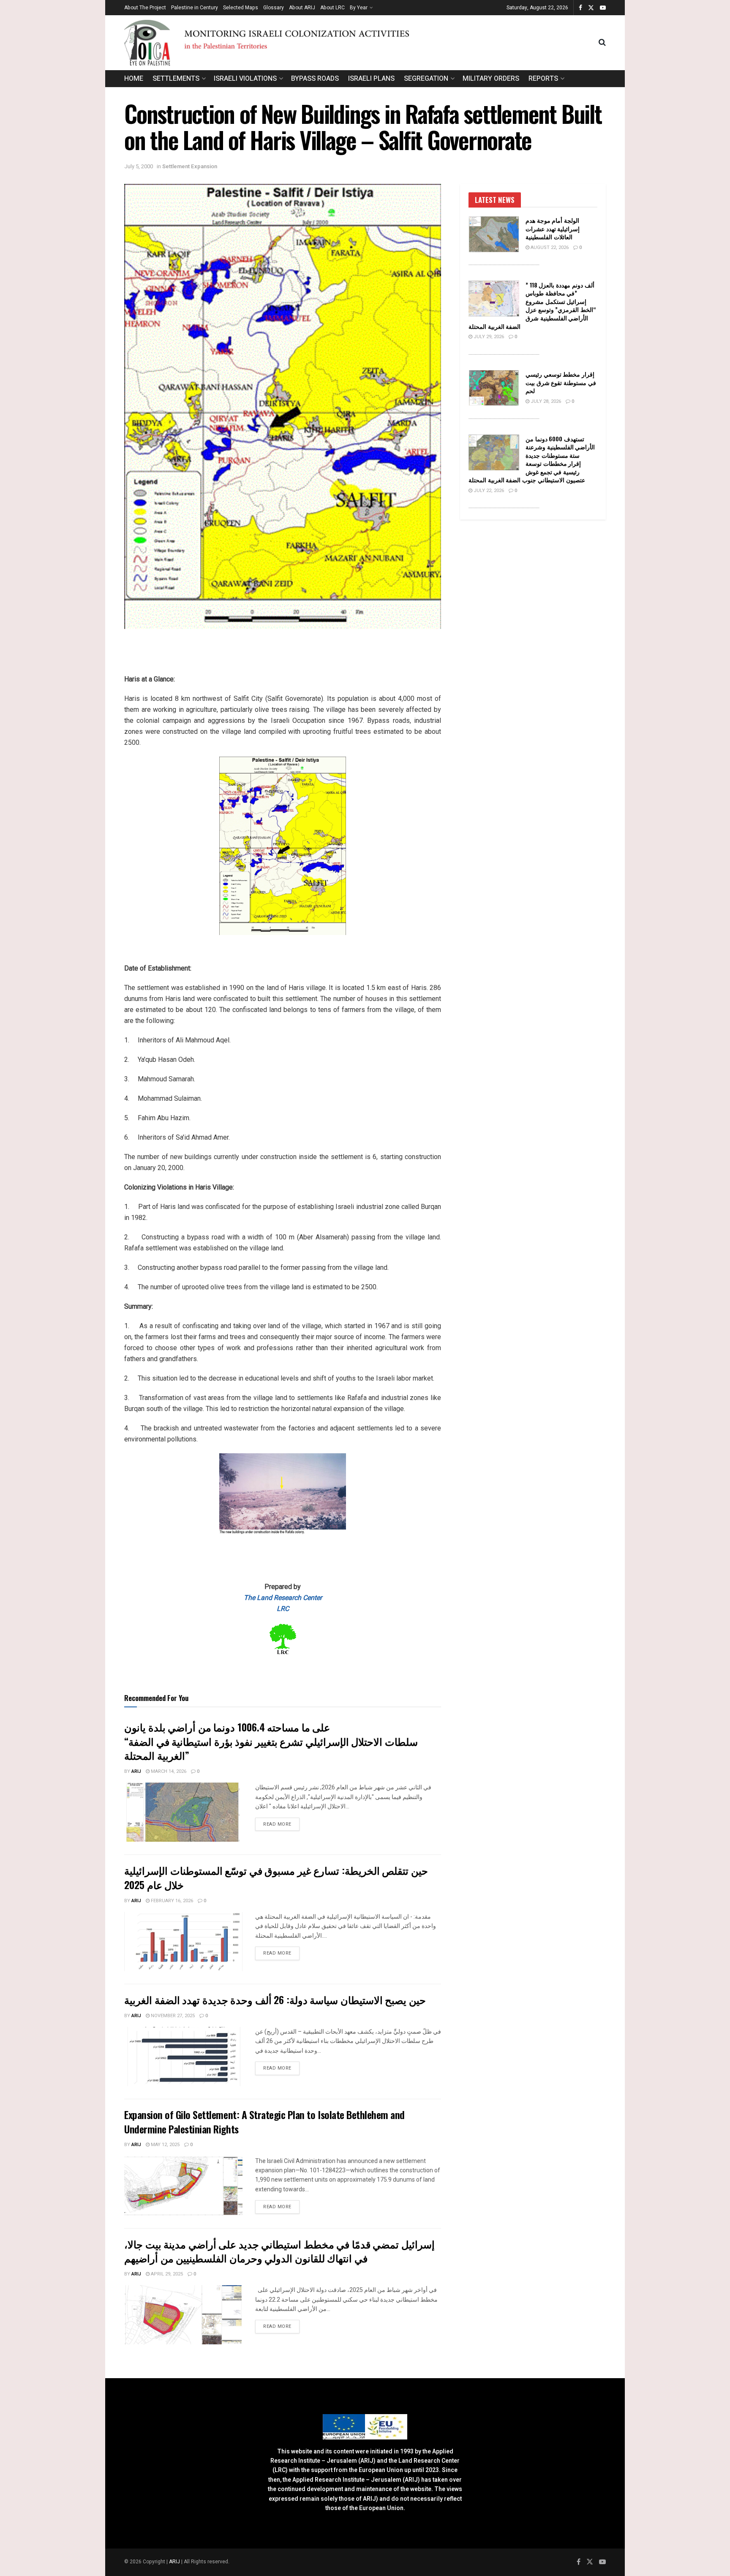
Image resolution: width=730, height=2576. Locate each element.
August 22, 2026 (549, 247)
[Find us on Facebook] (580, 8)
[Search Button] (602, 43)
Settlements (176, 79)
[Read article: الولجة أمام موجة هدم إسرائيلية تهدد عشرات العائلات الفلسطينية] (494, 234)
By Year (359, 8)
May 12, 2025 (165, 2145)
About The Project (145, 8)
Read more (281, 1824)
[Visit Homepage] (361, 42)
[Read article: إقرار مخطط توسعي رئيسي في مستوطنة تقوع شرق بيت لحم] (494, 388)
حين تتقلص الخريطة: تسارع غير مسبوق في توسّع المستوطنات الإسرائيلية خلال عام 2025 (276, 1877)
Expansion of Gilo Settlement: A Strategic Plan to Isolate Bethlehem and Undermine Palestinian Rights (264, 2122)
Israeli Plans (371, 79)
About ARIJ (302, 8)
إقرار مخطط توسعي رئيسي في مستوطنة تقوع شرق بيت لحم (561, 382)
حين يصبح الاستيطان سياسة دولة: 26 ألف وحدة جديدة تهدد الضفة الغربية (275, 1999)
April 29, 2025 (166, 2274)
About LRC (332, 8)
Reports (543, 79)
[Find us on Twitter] (591, 8)
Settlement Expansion (190, 166)
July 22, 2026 (488, 491)
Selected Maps (241, 8)
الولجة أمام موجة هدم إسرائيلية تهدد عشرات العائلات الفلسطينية (553, 228)
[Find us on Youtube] (603, 8)
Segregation (426, 79)
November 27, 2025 (172, 2016)
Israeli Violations (245, 79)
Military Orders (491, 79)
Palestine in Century (195, 8)
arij (136, 1771)
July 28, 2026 (545, 401)
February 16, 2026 (171, 1901)
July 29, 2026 (488, 337)
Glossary (274, 8)
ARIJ (175, 2562)
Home (134, 79)
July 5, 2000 (139, 166)
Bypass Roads (315, 79)
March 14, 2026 (168, 1771)
